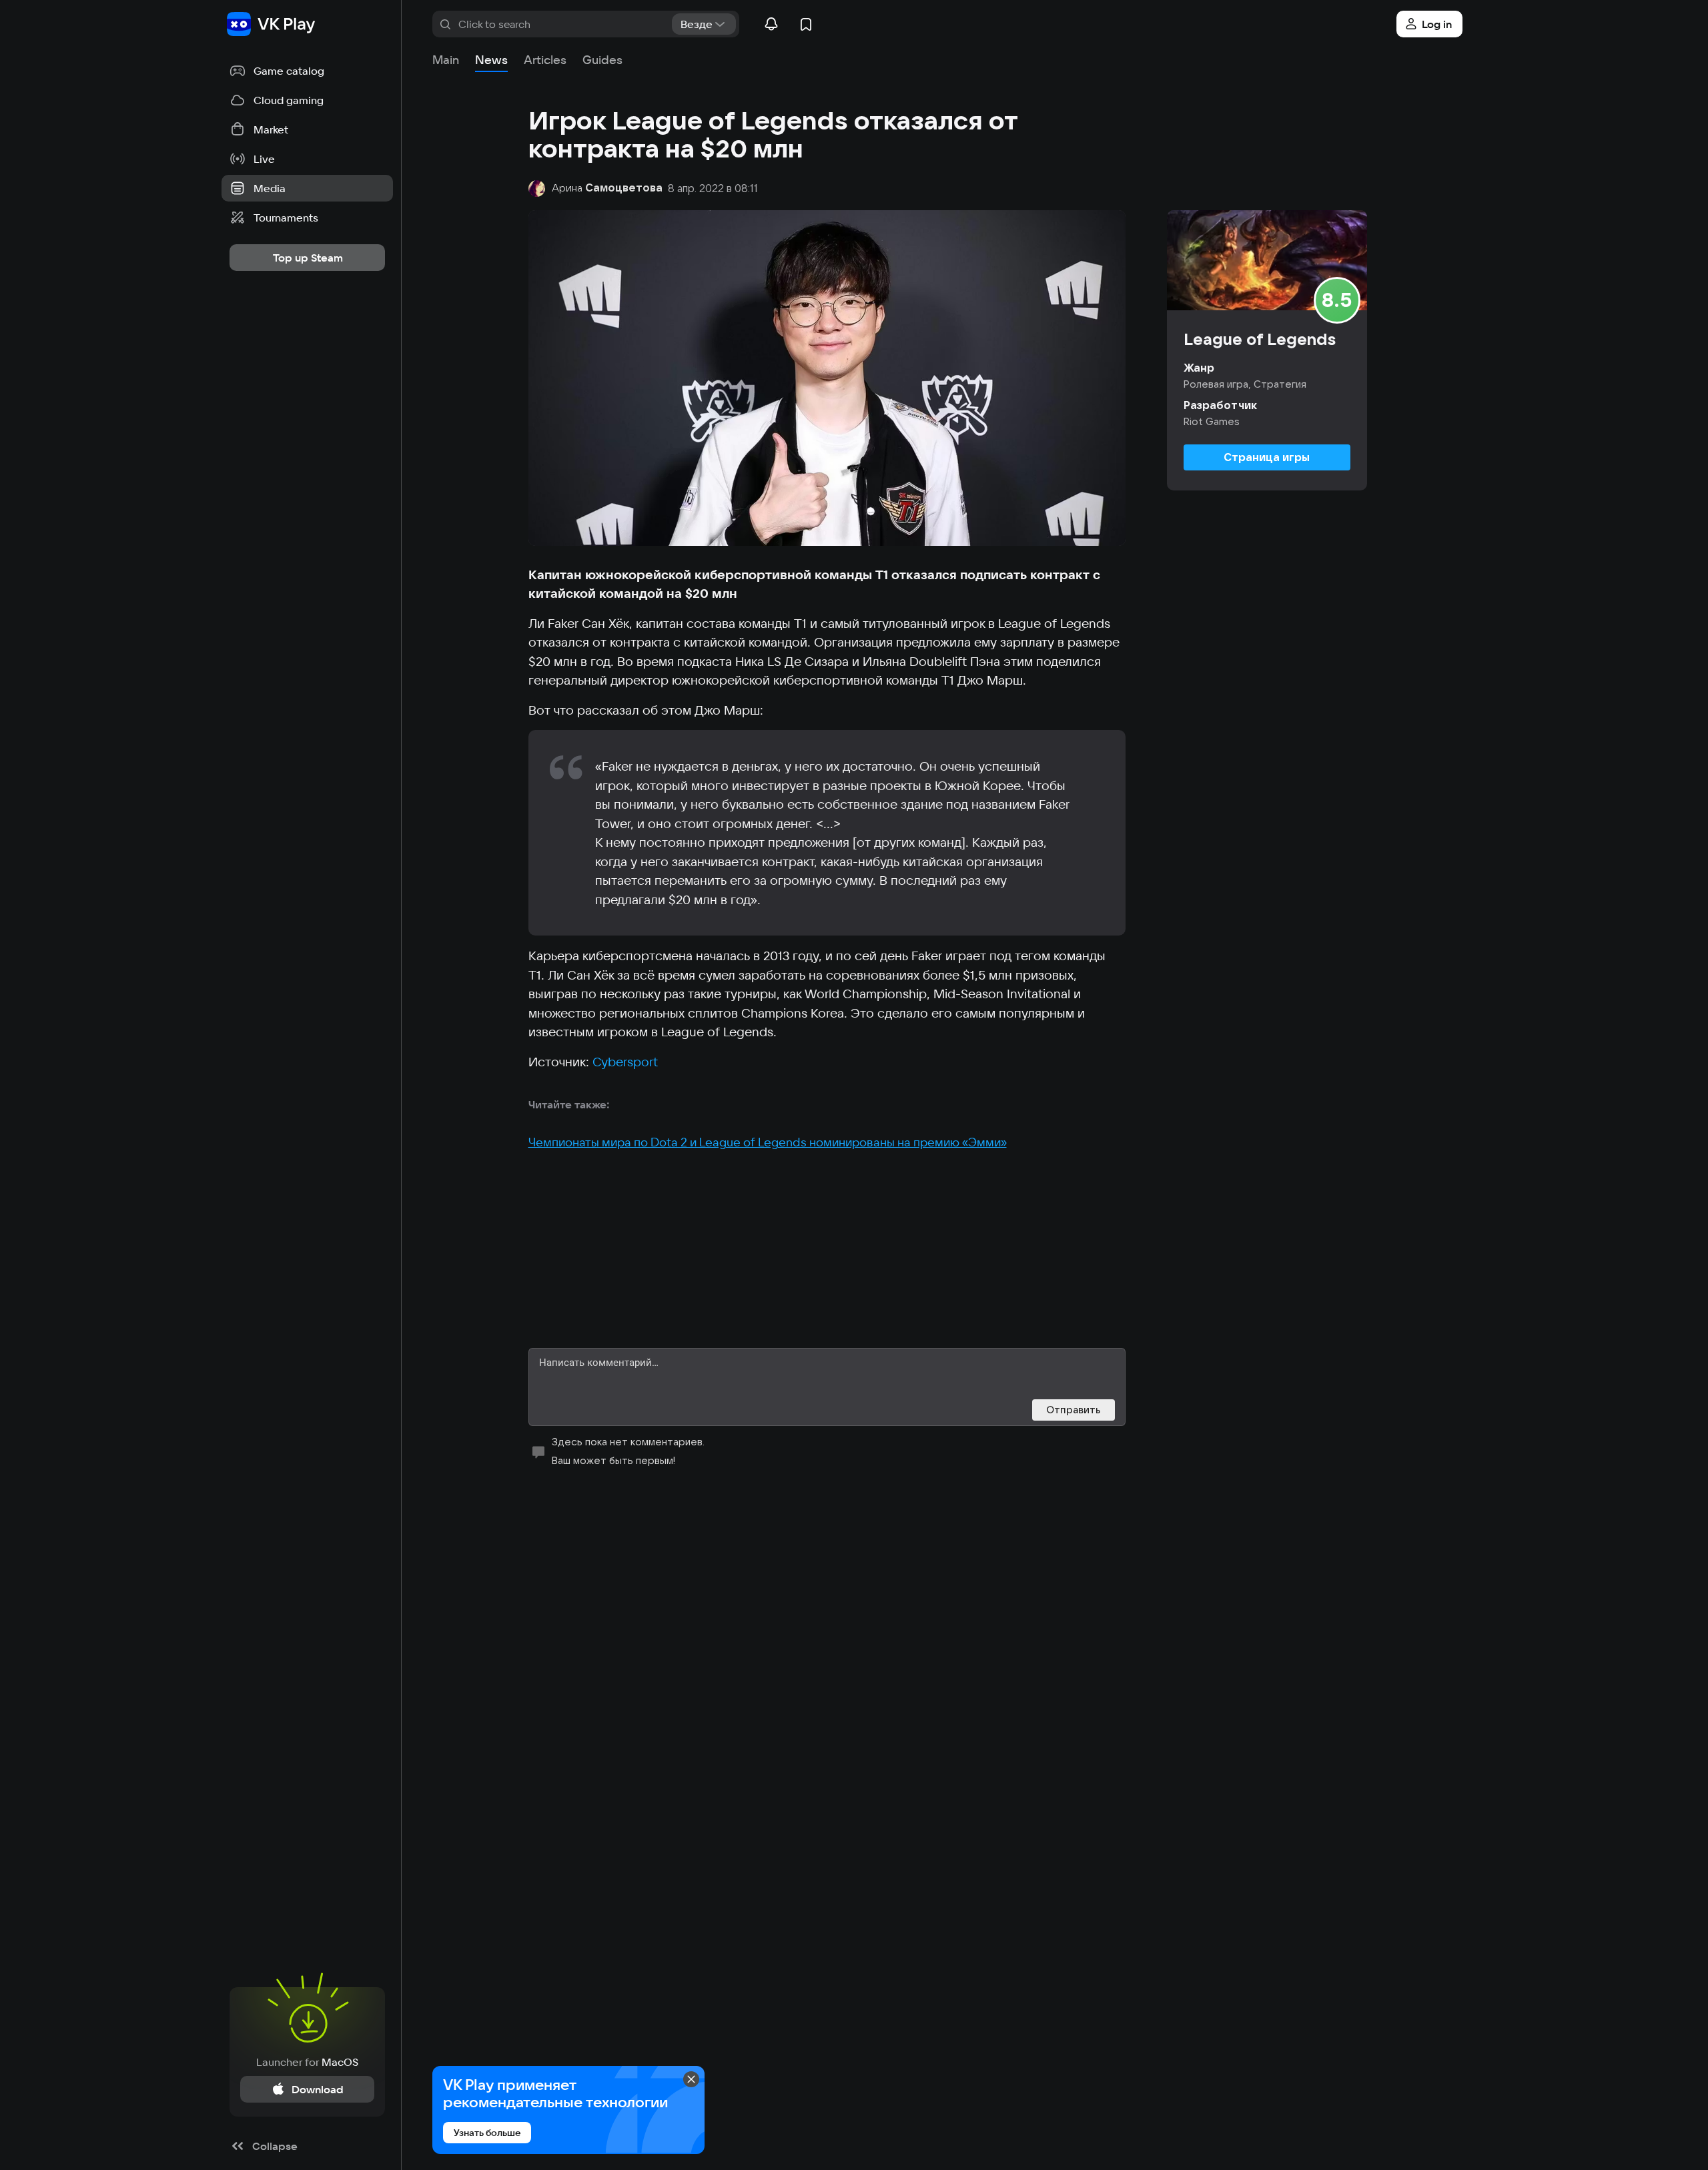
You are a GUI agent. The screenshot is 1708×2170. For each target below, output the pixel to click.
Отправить (1074, 1410)
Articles (545, 60)
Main (446, 60)
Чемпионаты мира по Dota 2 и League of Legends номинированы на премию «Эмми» (768, 1142)
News (491, 60)
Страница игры (1267, 457)
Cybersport (625, 1062)
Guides (602, 60)
